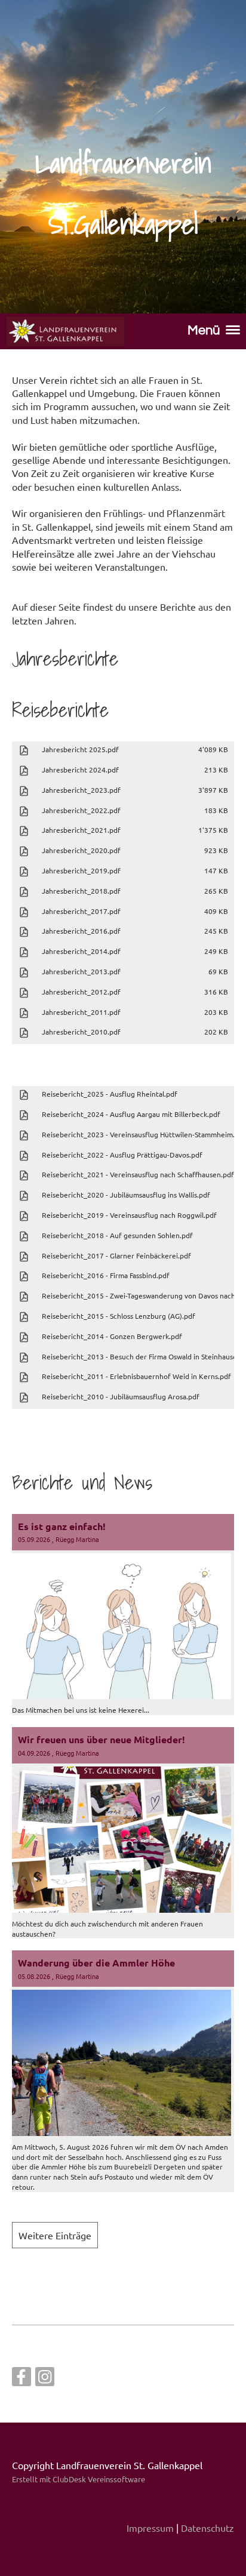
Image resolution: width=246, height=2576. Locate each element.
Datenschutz (207, 2528)
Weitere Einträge (55, 2235)
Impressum (150, 2528)
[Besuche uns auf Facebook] (21, 2379)
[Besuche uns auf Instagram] (45, 2379)
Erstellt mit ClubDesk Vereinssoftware (79, 2479)
